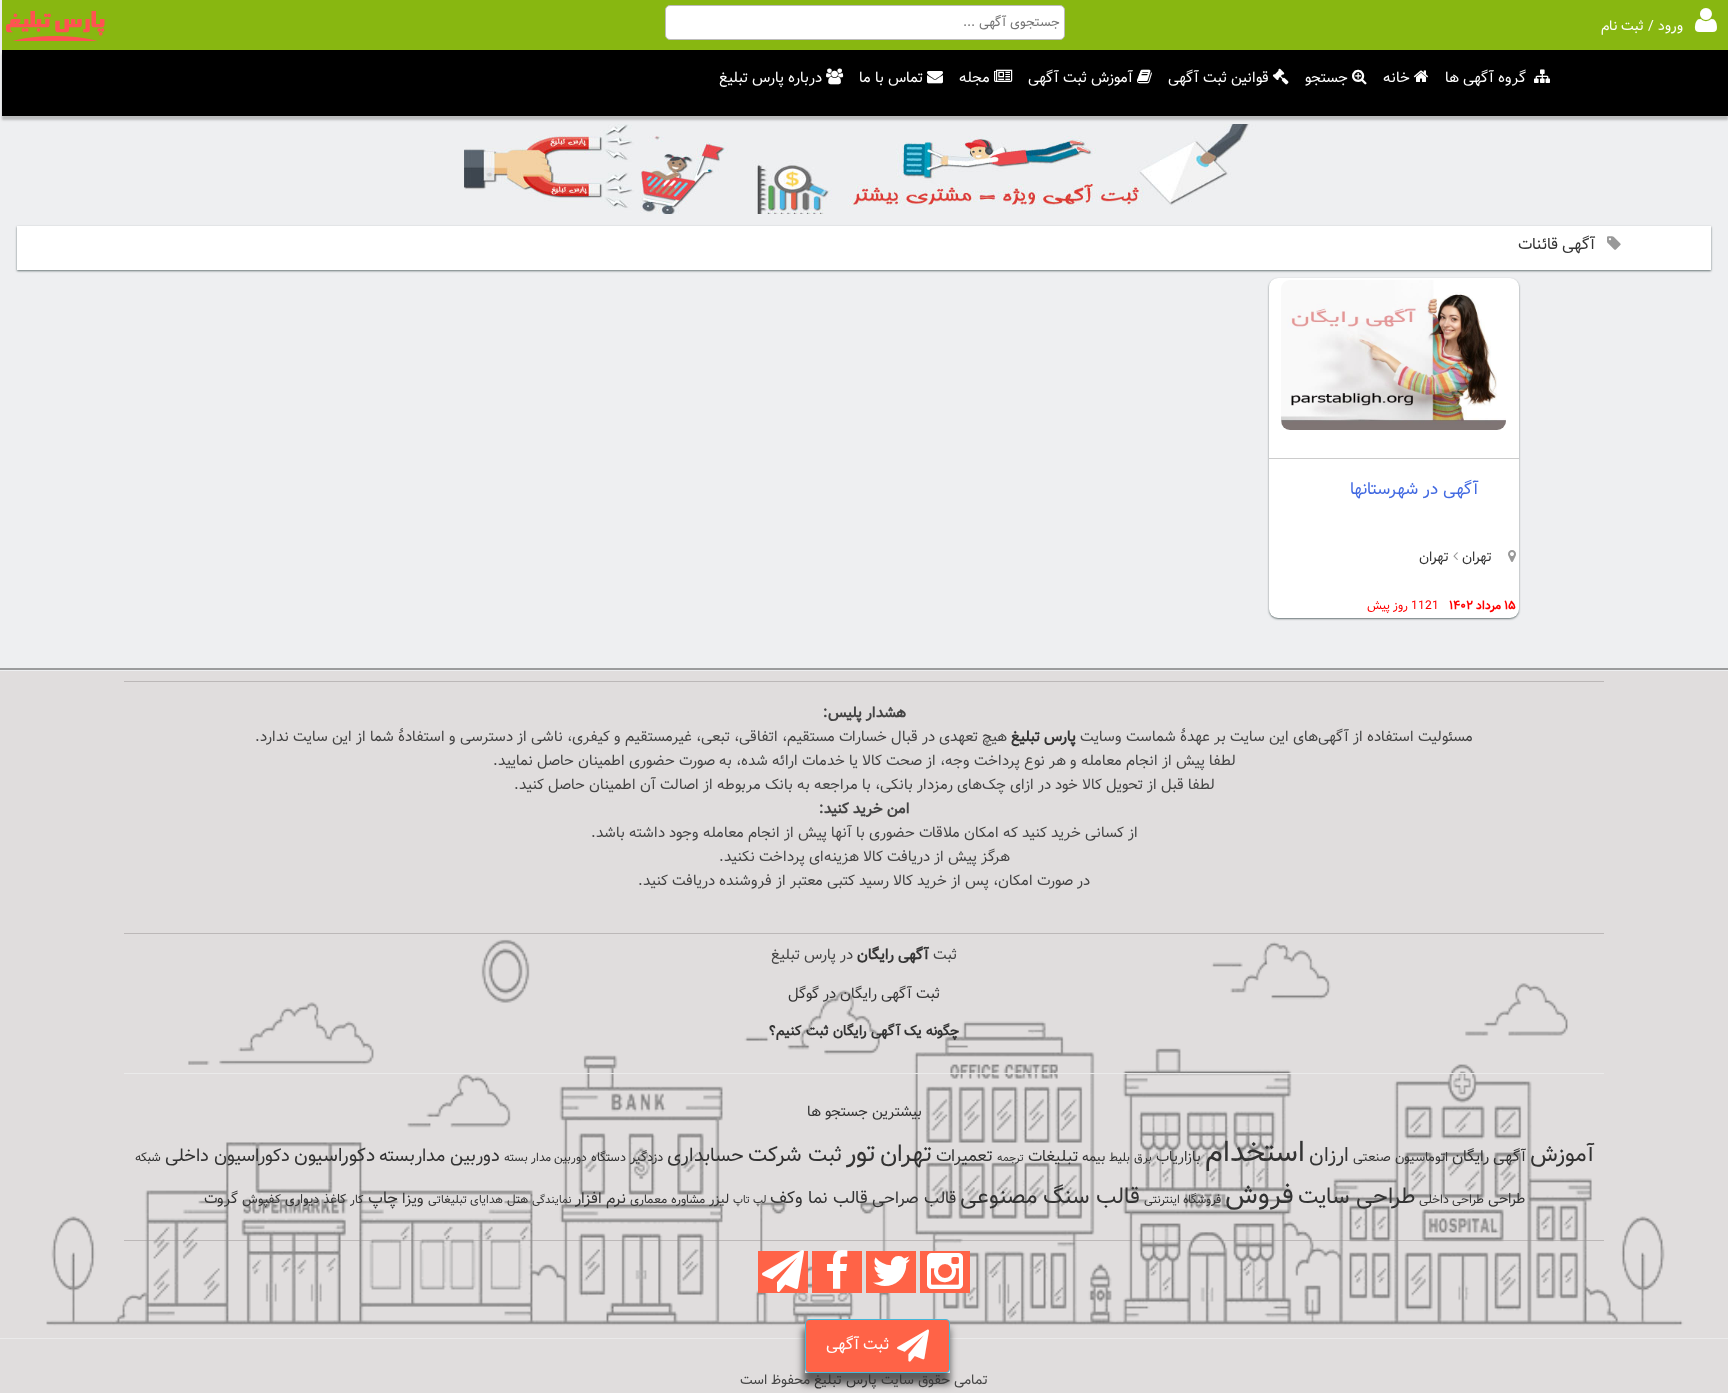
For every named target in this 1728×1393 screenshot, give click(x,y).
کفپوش (261, 1200)
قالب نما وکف (819, 1198)
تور (861, 1154)
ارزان (1329, 1156)
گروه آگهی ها (1485, 78)
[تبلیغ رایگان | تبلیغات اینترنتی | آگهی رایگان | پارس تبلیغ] (55, 38)
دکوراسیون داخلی (227, 1156)
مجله (974, 78)
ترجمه (1010, 1158)
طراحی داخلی (1451, 1200)
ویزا (413, 1199)
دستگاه (608, 1158)
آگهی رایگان (1489, 1157)
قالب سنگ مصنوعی (1050, 1197)
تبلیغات (1053, 1157)
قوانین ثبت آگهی (1218, 78)
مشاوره (688, 1200)
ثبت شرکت (795, 1155)
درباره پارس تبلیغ (770, 78)
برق (1143, 1158)
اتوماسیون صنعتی (1400, 1158)
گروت (221, 1199)
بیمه (1093, 1157)
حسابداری (705, 1156)
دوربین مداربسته (439, 1156)
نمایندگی (551, 1200)
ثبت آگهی (861, 1345)
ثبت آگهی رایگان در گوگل (864, 994)
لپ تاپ (749, 1200)
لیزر (719, 1199)
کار (357, 1200)
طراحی (1506, 1199)
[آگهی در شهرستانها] (1393, 426)
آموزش (1562, 1155)
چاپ (383, 1199)
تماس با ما (891, 78)
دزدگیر (646, 1158)
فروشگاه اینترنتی (1182, 1200)
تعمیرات (964, 1156)
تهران (1475, 558)
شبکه (148, 1158)
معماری (648, 1200)
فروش (1259, 1196)
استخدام (1255, 1154)
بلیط (1119, 1158)
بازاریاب (1178, 1157)
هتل (517, 1200)
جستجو (1326, 78)
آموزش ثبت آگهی (1080, 78)
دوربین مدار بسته (545, 1158)
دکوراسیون (334, 1156)
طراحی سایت (1356, 1197)
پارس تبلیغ (1043, 737)
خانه (1396, 78)
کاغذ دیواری (315, 1200)
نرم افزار (600, 1199)
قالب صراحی (914, 1199)
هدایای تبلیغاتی (465, 1200)
